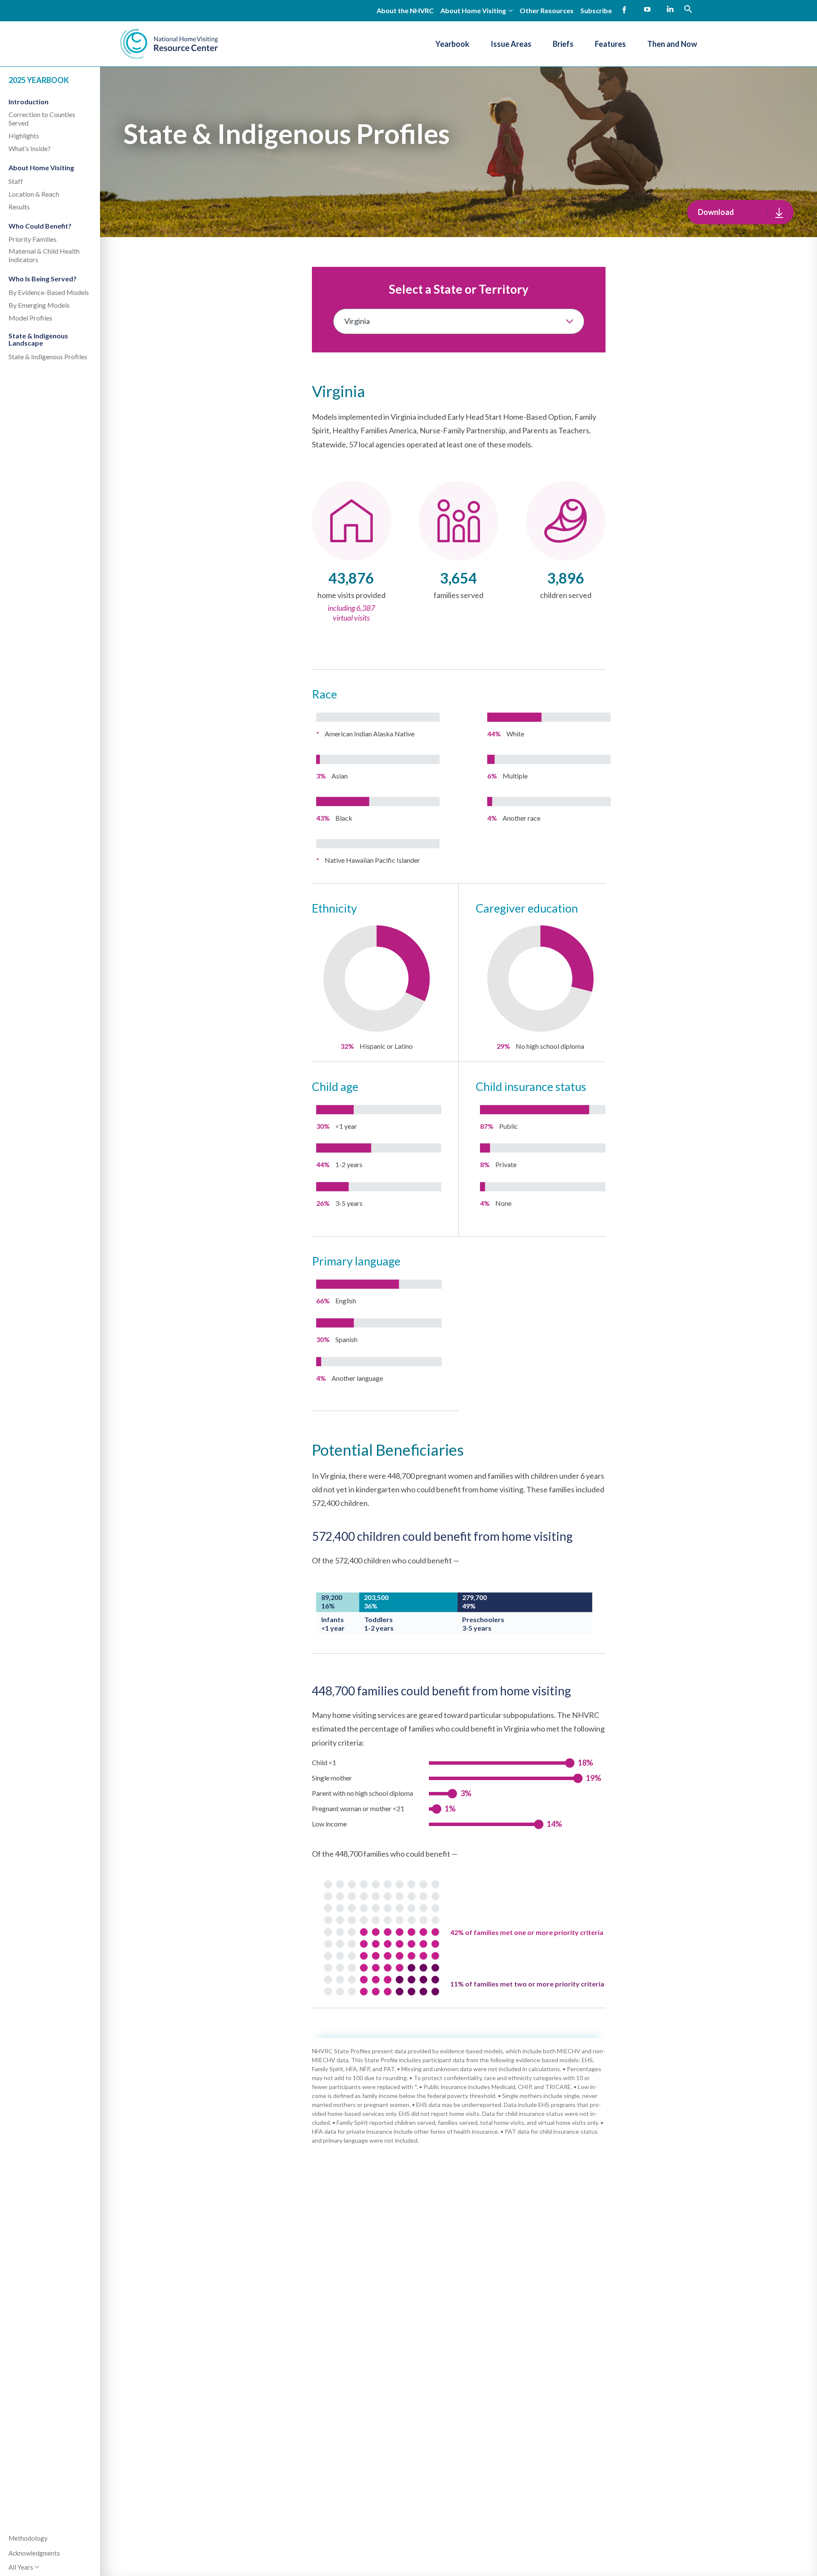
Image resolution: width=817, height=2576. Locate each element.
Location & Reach (34, 194)
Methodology (28, 2538)
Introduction (29, 102)
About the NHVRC (405, 10)
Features (610, 44)
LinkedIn (670, 10)
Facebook (624, 10)
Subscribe (596, 10)
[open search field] (688, 9)
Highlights (24, 136)
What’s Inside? (30, 148)
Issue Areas (511, 44)
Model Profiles (30, 318)
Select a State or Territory (459, 289)
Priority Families (33, 239)
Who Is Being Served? (43, 279)
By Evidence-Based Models (49, 292)
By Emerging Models (39, 305)
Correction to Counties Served (42, 119)
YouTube (647, 10)
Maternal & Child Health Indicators (44, 255)
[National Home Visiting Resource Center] (169, 44)
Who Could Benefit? (40, 226)
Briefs (563, 44)
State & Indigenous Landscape (38, 339)
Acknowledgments (34, 2553)
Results (19, 207)
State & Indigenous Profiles (48, 356)
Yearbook (452, 44)
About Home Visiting (41, 167)
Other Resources (547, 10)
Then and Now (672, 44)
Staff (16, 181)
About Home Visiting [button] (473, 10)
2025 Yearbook (39, 80)
